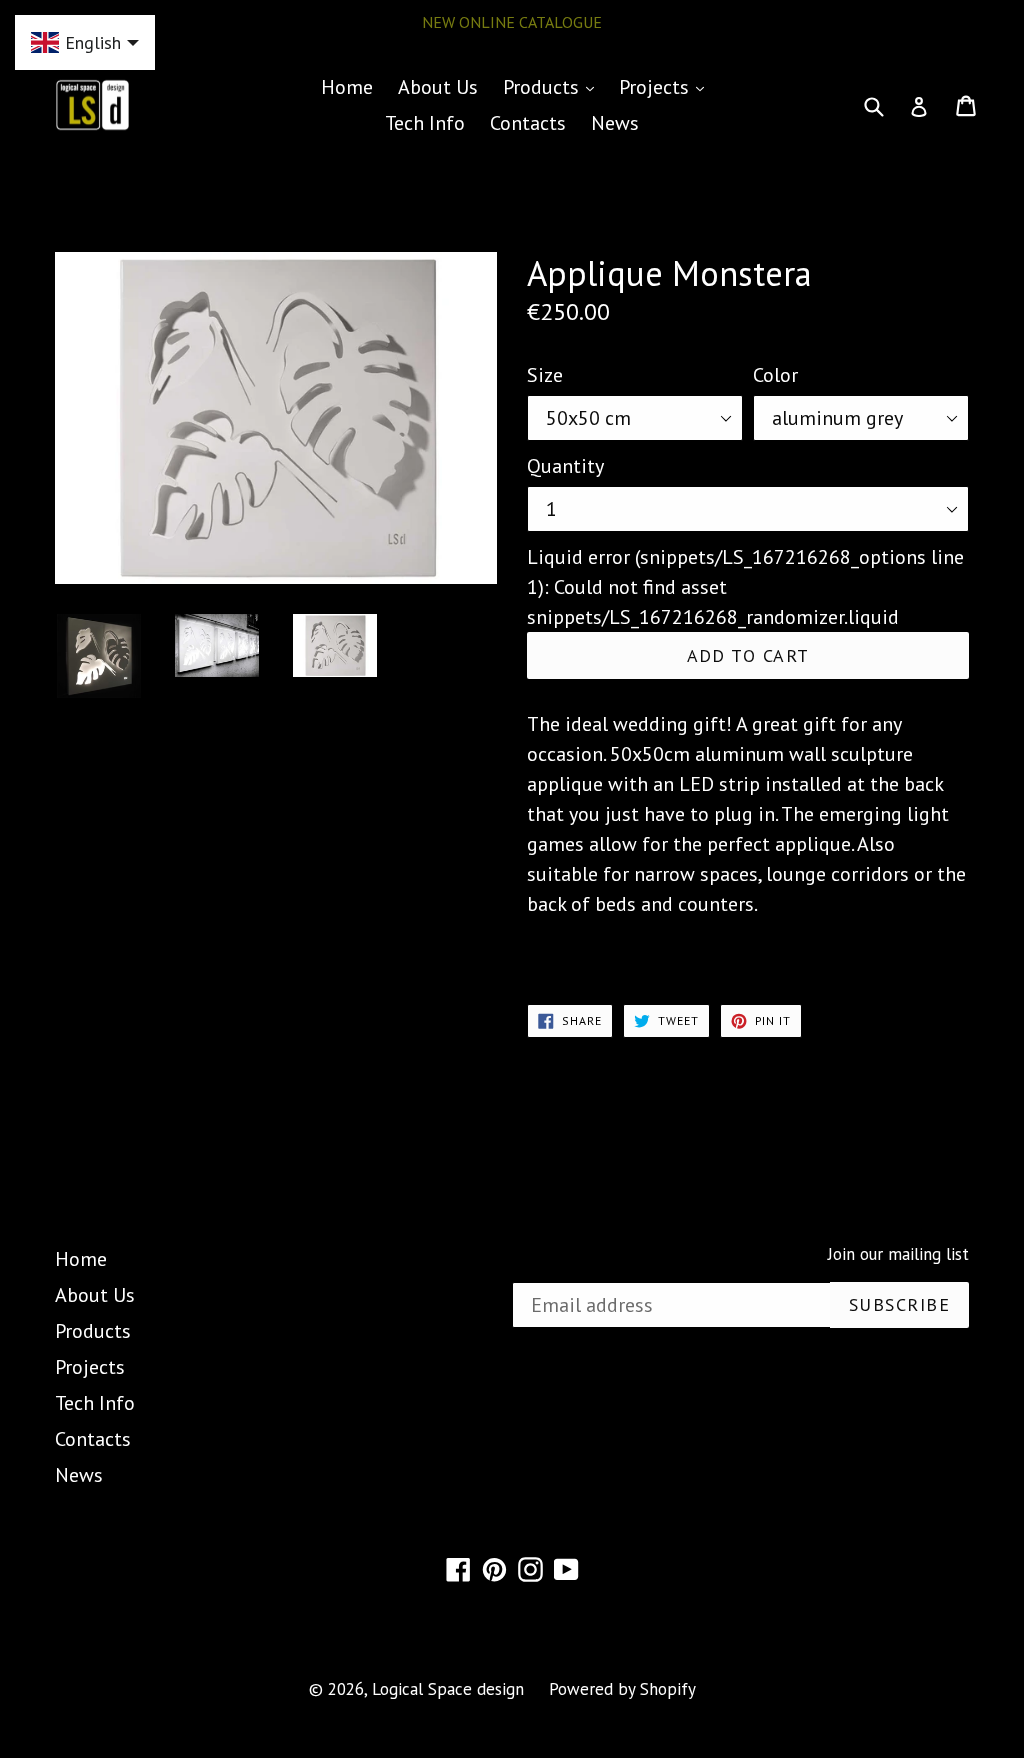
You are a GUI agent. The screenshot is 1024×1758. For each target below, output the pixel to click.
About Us (438, 87)
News (615, 123)
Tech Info (425, 123)
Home (347, 87)
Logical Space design (448, 1689)
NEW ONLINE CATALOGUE (512, 22)
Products (553, 86)
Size (545, 375)
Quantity (565, 466)
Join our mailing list (898, 1254)
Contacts (528, 123)
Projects (666, 86)
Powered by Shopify (622, 1689)
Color (775, 375)
